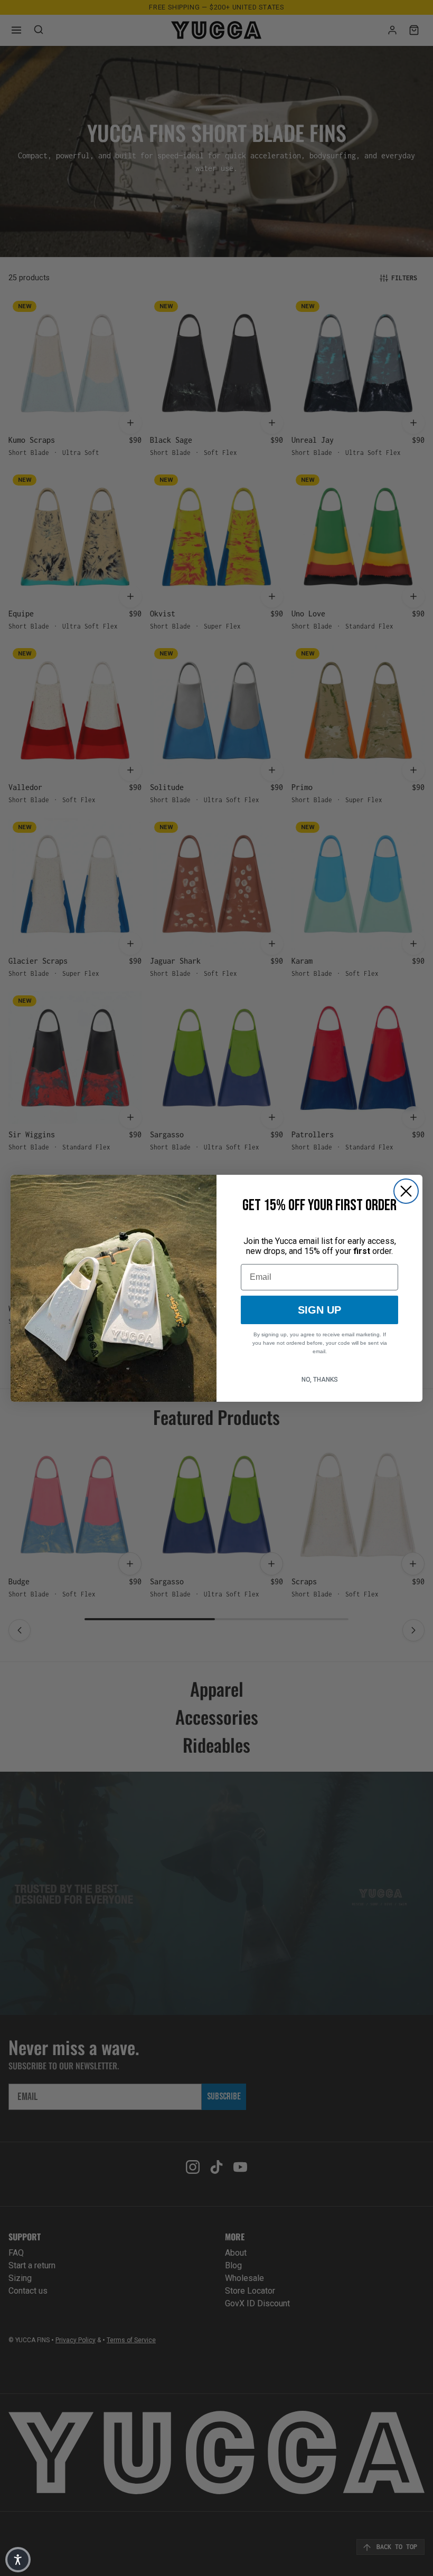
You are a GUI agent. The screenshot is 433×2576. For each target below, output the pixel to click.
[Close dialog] (406, 1191)
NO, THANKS (320, 1380)
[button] (18, 2560)
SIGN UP (319, 1310)
